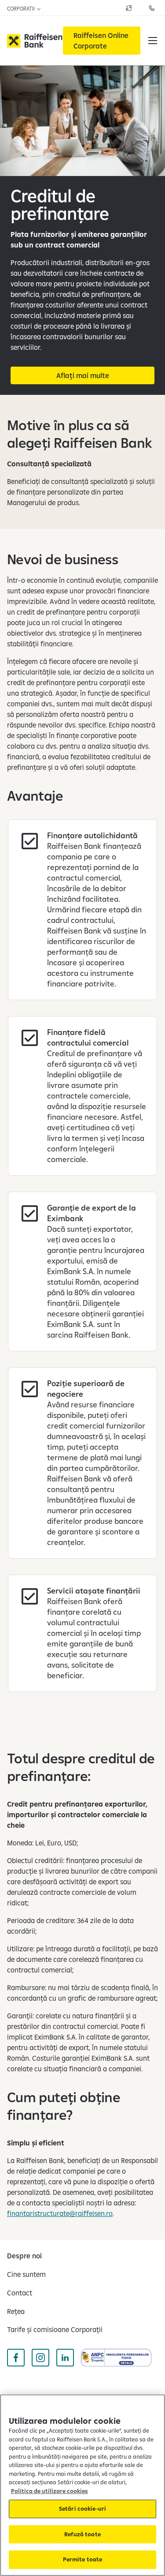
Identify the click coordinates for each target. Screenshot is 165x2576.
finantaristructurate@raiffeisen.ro (60, 2213)
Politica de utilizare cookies (49, 2491)
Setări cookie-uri (82, 2509)
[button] (153, 41)
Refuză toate (82, 2534)
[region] (82, 2485)
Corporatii (22, 9)
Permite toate (83, 2559)
